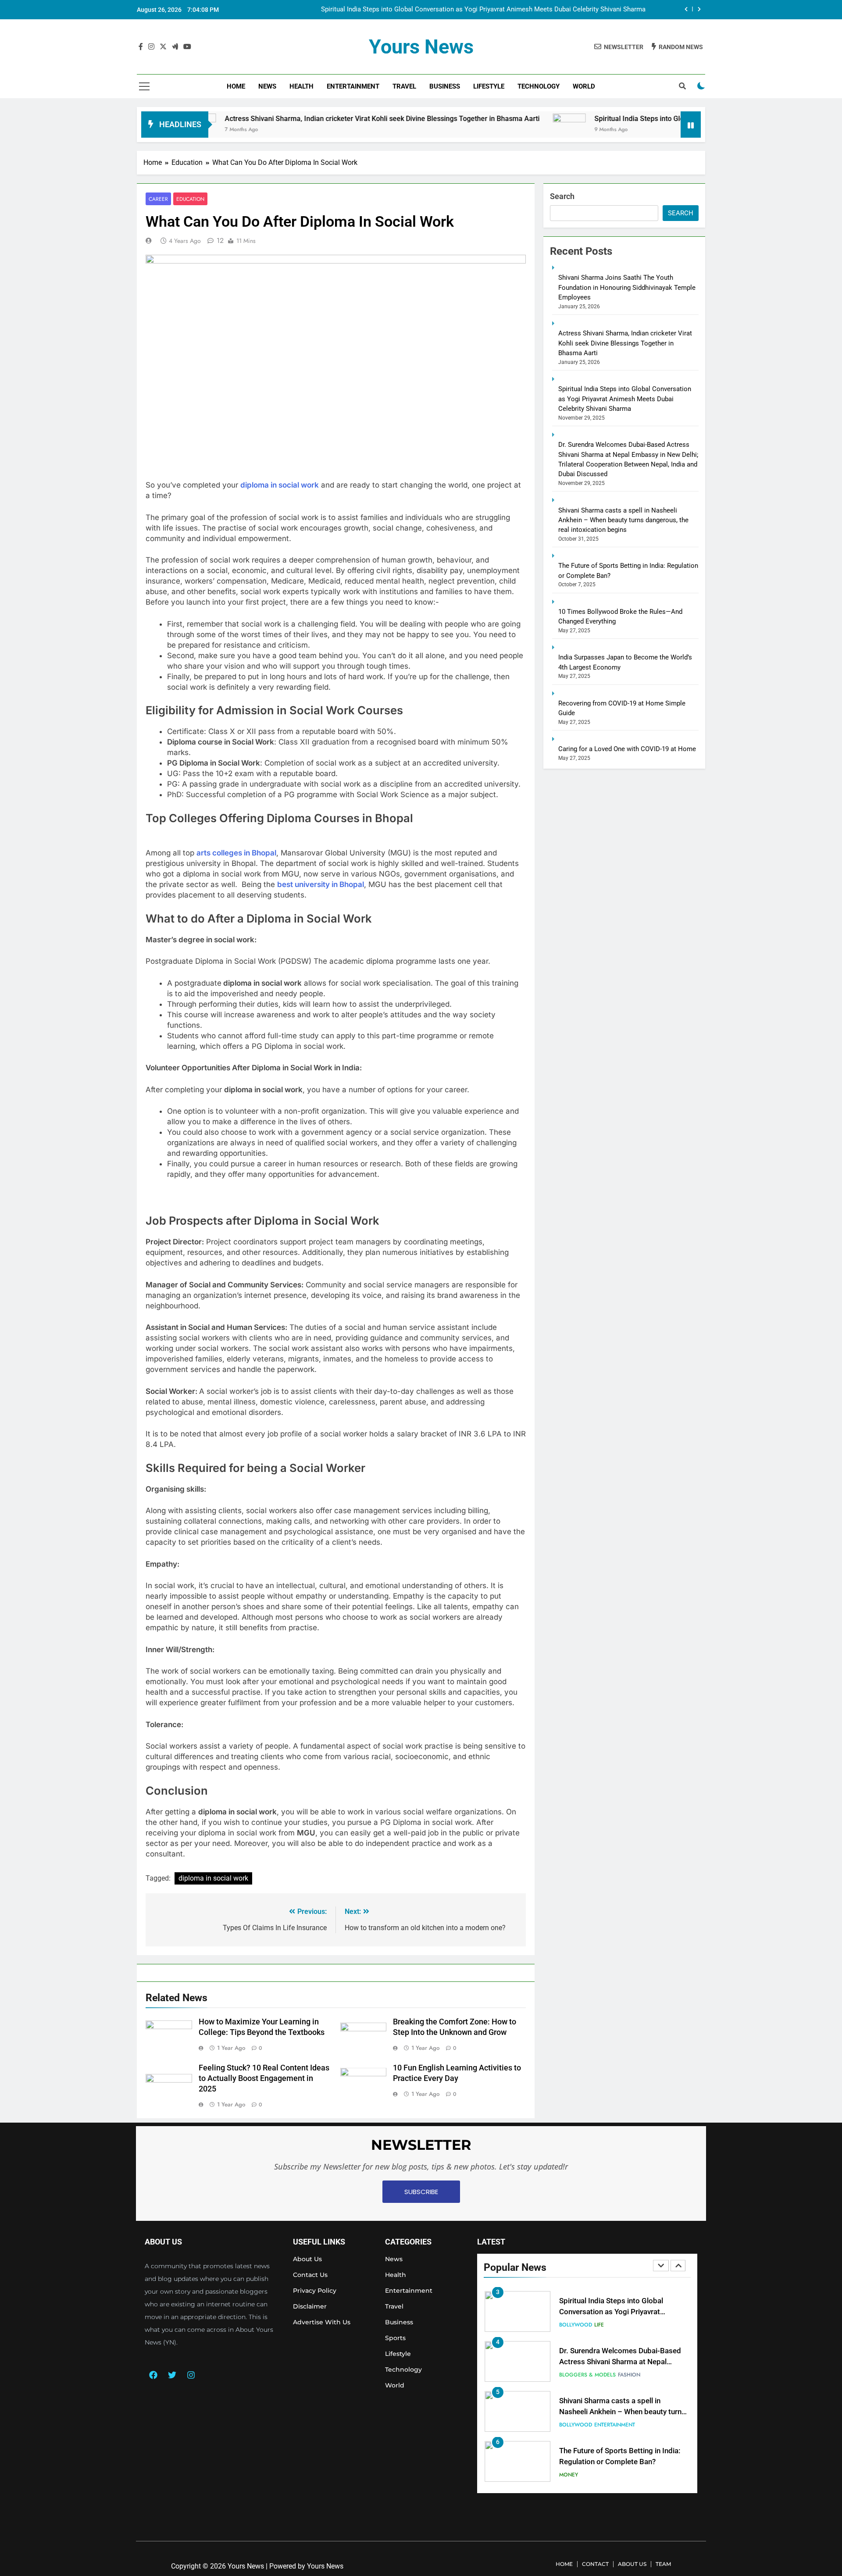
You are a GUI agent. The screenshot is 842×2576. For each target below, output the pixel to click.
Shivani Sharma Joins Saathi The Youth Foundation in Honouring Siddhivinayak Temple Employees (627, 287)
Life (599, 2325)
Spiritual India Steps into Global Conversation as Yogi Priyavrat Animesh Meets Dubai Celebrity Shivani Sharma (483, 10)
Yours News (421, 47)
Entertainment (353, 86)
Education (190, 199)
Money (569, 2475)
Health (301, 86)
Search (562, 196)
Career (158, 199)
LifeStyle (489, 86)
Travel (404, 86)
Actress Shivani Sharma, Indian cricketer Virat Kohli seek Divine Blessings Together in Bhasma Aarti (305, 119)
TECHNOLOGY (539, 86)
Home (236, 86)
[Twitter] (172, 2375)
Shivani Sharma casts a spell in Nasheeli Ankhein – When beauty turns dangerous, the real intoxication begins (623, 520)
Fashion (629, 2375)
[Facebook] (153, 2375)
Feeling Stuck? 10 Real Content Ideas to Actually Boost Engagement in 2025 (264, 2078)
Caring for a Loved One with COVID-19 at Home (627, 749)
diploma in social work (213, 1878)
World (584, 86)
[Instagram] (191, 2375)
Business (445, 86)
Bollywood (576, 2325)
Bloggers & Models (587, 2375)
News (267, 86)
